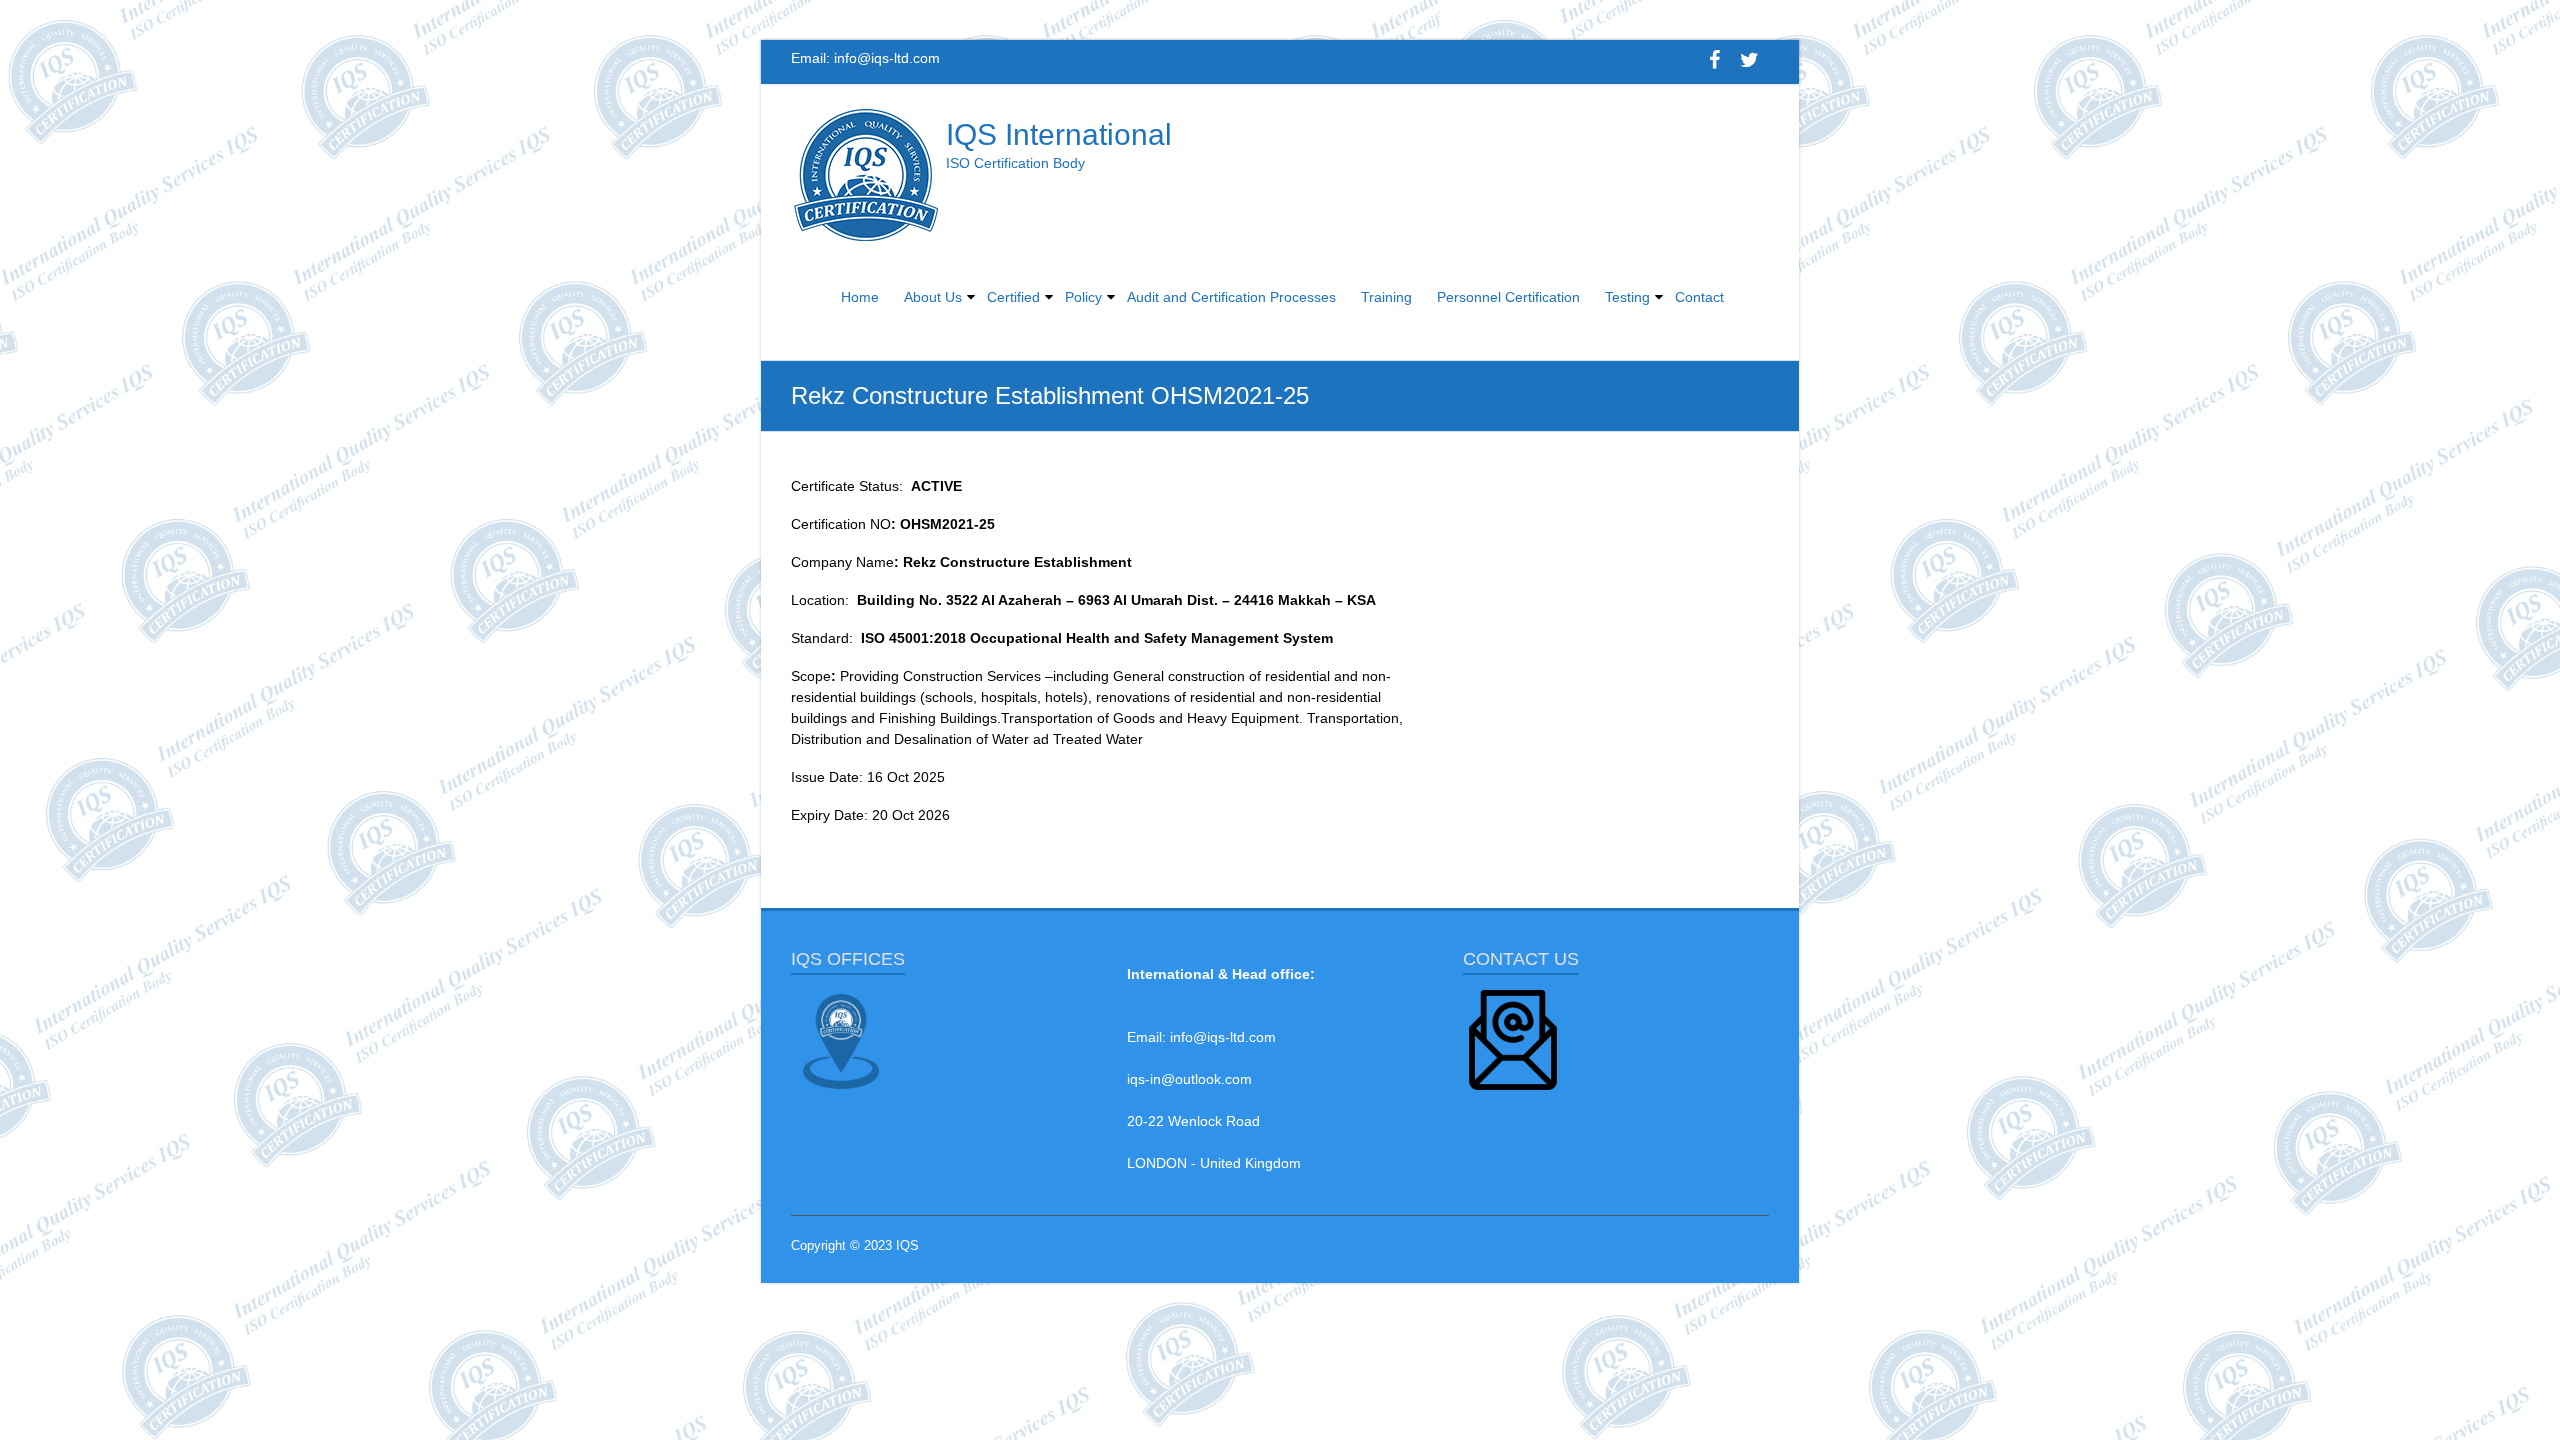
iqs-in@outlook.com (1189, 1079)
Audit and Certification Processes (1231, 297)
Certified (1013, 297)
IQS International (1059, 134)
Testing (1627, 297)
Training (1386, 297)
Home (860, 297)
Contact (1699, 297)
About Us (933, 297)
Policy (1083, 297)
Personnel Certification (1508, 297)
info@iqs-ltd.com (887, 58)
